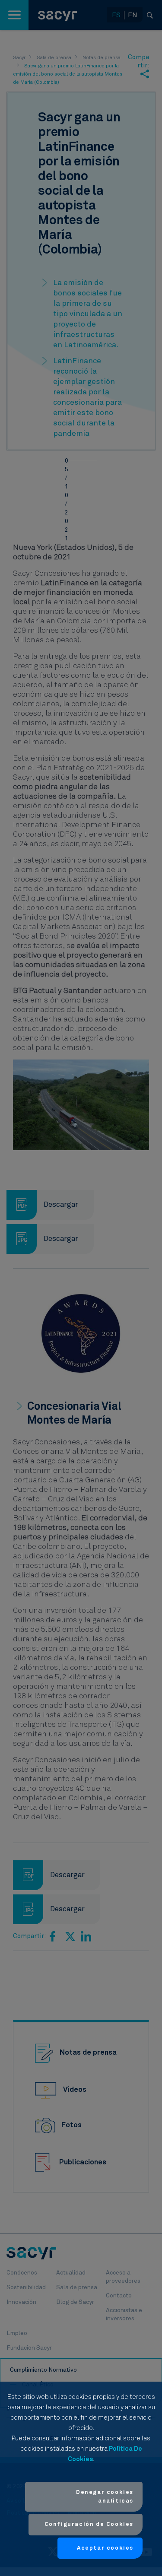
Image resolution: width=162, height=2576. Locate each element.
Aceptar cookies (105, 2548)
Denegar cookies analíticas (105, 2497)
